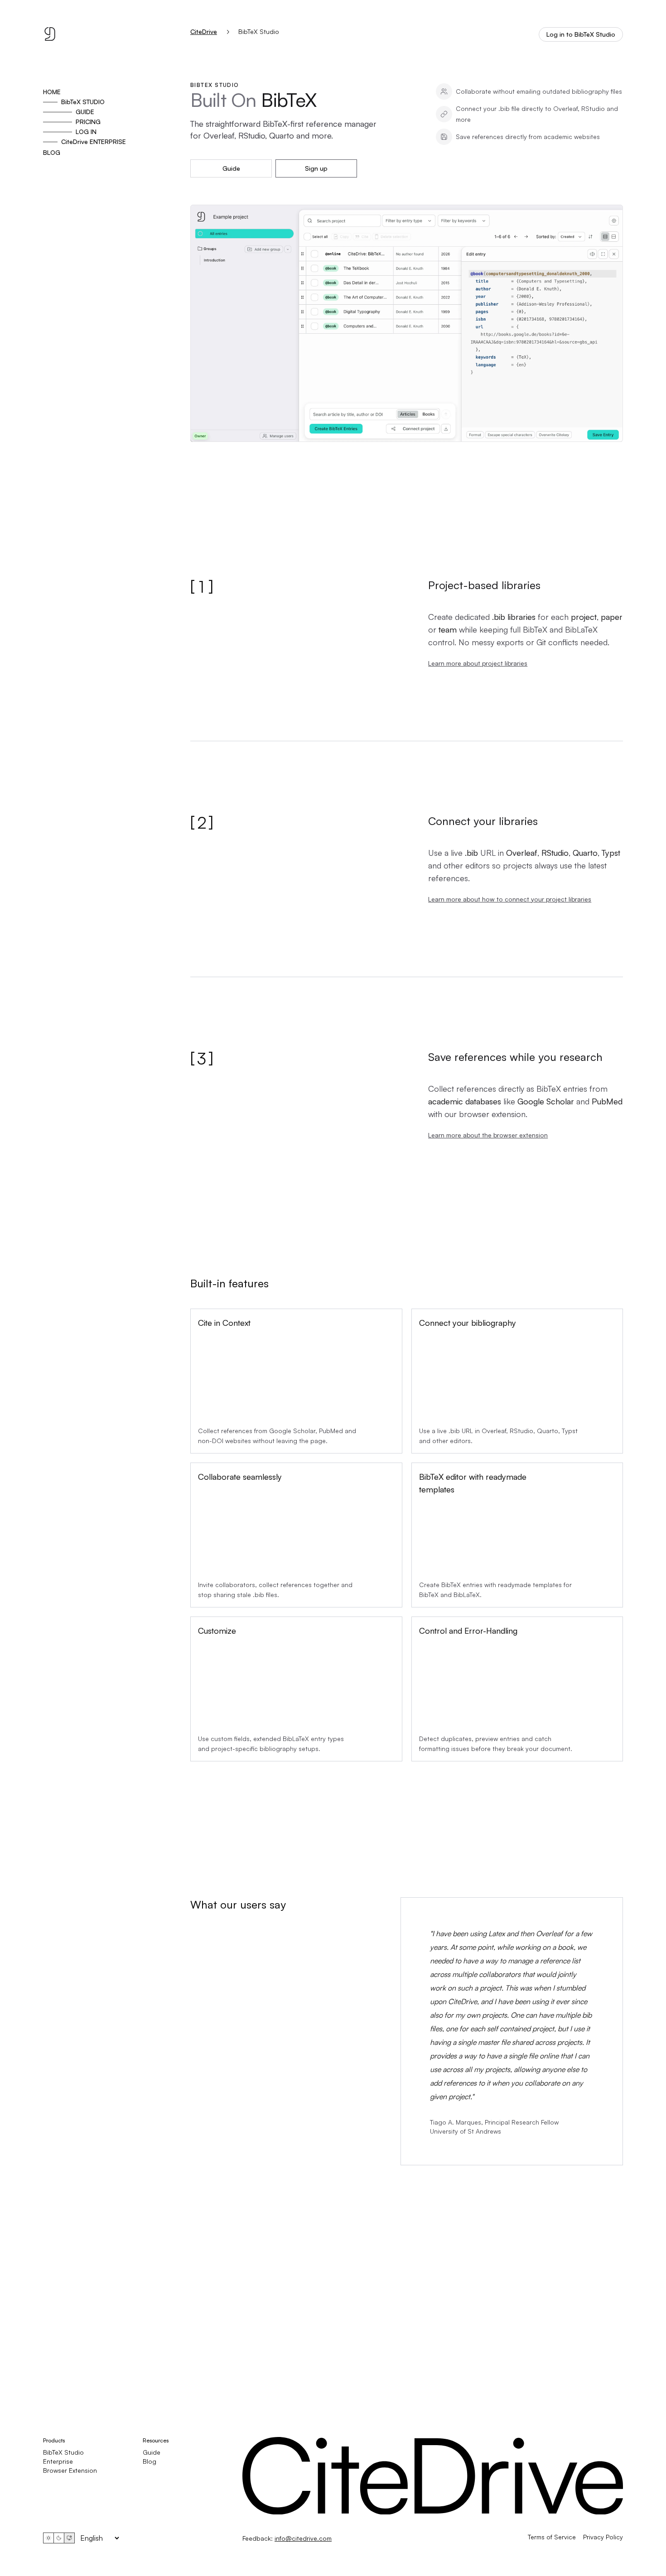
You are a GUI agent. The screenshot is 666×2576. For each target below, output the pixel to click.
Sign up (316, 168)
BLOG (52, 152)
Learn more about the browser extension (488, 1135)
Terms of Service (552, 2537)
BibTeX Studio (63, 2452)
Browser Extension (70, 2470)
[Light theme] (48, 2538)
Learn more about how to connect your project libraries (510, 899)
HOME (52, 92)
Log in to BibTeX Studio (581, 34)
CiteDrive (204, 32)
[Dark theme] (59, 2538)
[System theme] (69, 2538)
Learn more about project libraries (478, 663)
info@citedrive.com (303, 2538)
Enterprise (58, 2461)
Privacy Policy (603, 2537)
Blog (150, 2461)
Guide (231, 168)
